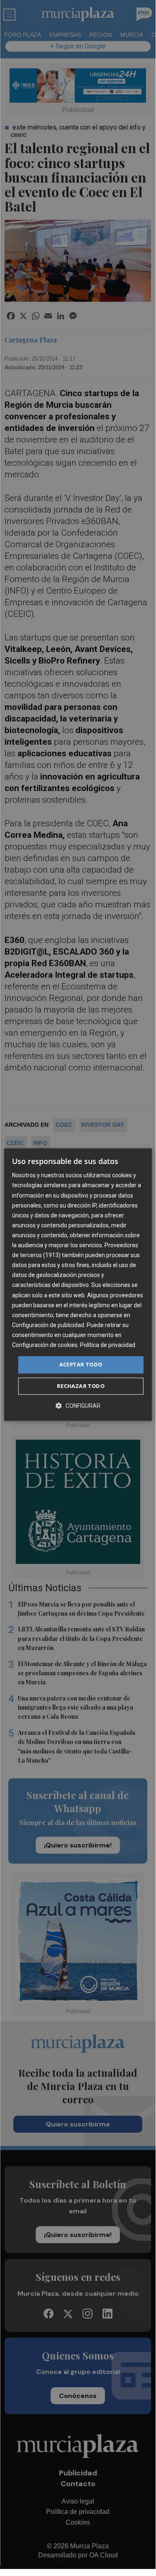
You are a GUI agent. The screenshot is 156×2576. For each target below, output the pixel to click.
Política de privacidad (108, 1345)
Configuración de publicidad (48, 1325)
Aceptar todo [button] (81, 1364)
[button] (78, 1406)
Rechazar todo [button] (81, 1386)
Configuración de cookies (45, 1345)
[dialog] (78, 1284)
